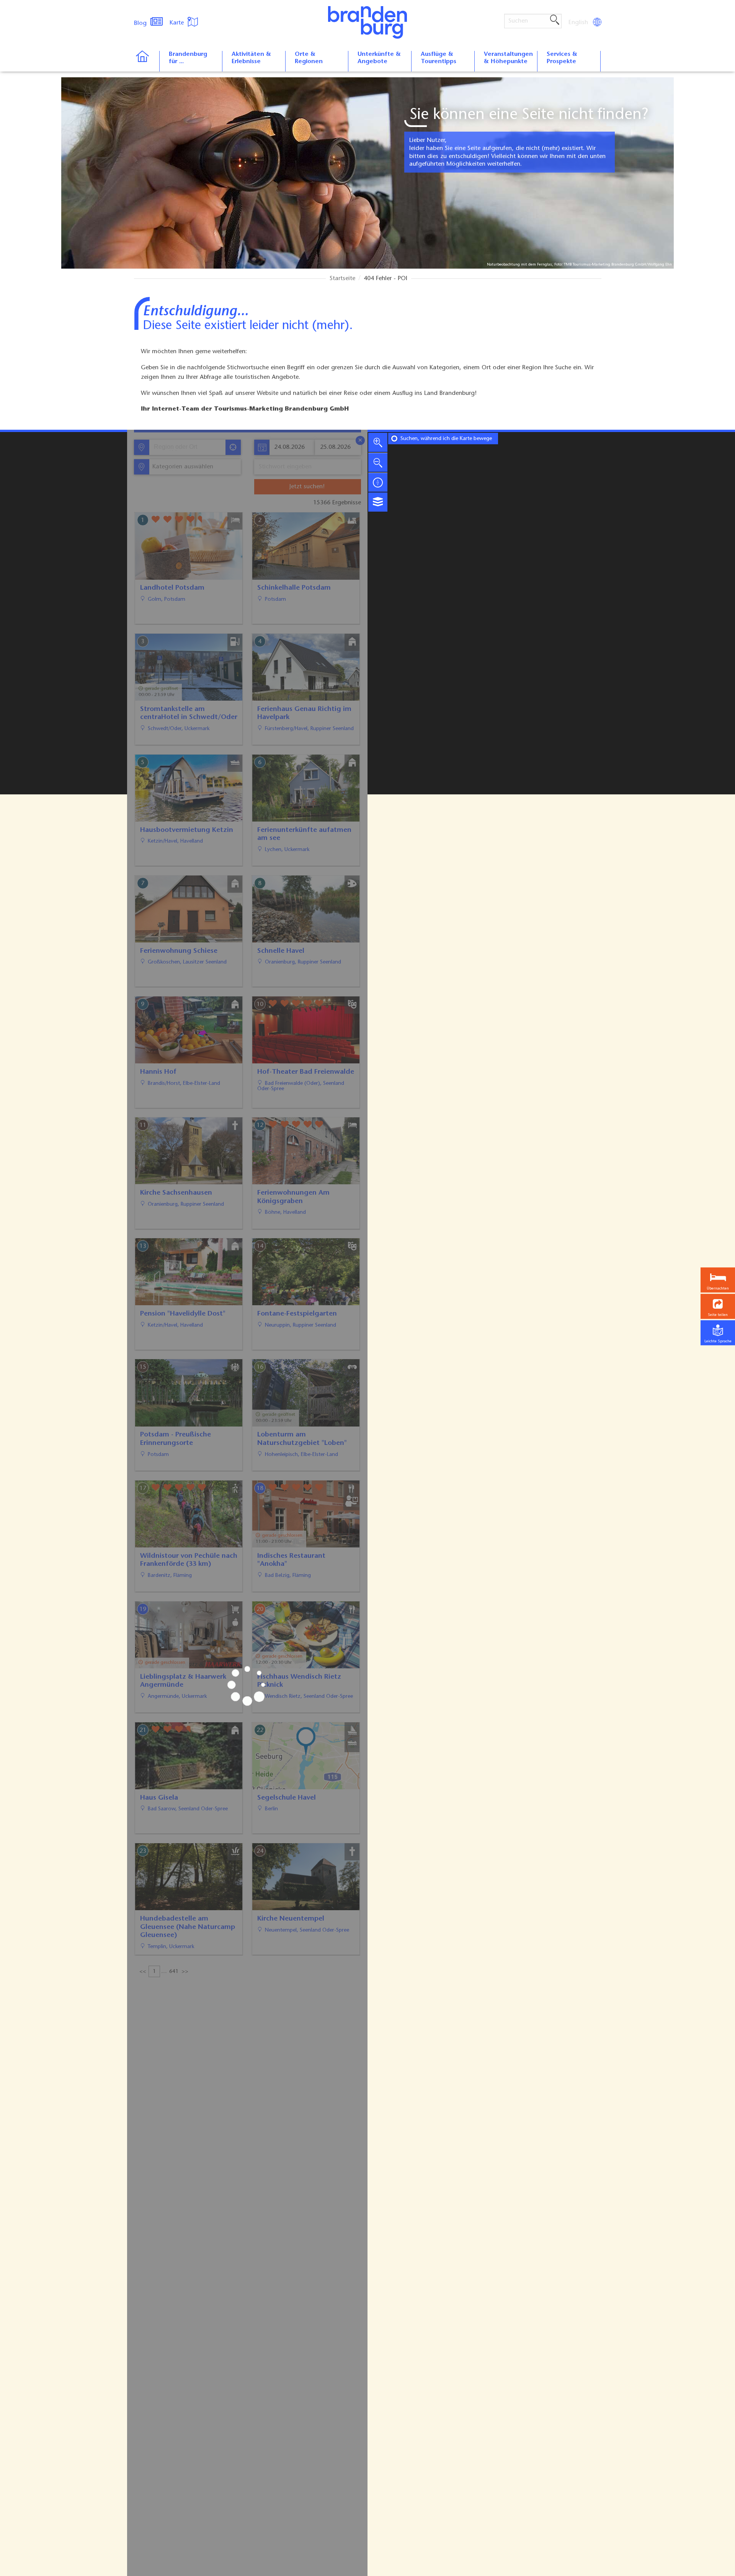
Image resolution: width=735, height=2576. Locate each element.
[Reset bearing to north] (378, 482)
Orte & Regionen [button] (309, 58)
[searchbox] (189, 447)
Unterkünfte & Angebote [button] (379, 58)
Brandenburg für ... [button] (188, 58)
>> (185, 1972)
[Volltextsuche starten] (555, 20)
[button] (718, 1307)
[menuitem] (579, 23)
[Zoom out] (378, 462)
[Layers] (378, 502)
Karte (178, 23)
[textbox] (181, 467)
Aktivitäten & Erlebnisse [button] (251, 58)
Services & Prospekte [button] (562, 58)
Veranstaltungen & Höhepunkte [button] (508, 58)
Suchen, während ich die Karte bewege (446, 439)
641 (174, 1972)
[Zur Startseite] (146, 61)
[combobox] (187, 447)
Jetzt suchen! (307, 487)
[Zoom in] (378, 442)
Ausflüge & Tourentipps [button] (439, 58)
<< (143, 1972)
